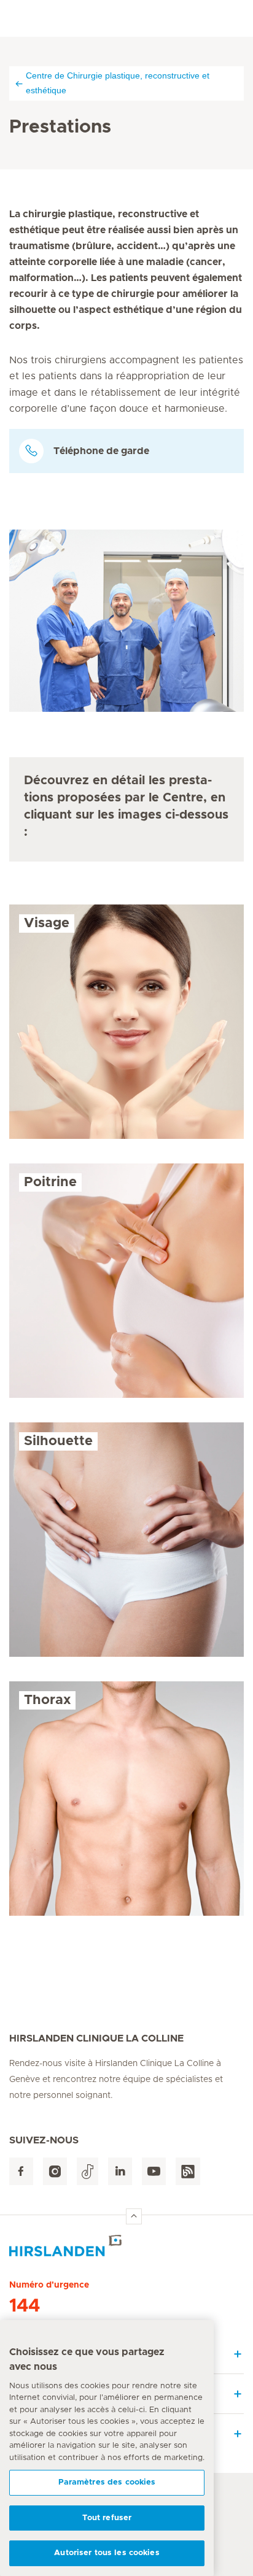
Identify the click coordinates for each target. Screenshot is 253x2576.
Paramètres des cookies (107, 2482)
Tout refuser (107, 2518)
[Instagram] (55, 2171)
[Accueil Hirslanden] (126, 2246)
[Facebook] (21, 2171)
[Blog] (188, 2171)
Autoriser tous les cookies (107, 2553)
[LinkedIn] (120, 2171)
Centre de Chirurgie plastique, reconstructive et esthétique (118, 83)
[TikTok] (88, 2171)
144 (25, 2306)
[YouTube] (154, 2171)
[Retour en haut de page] (134, 2216)
